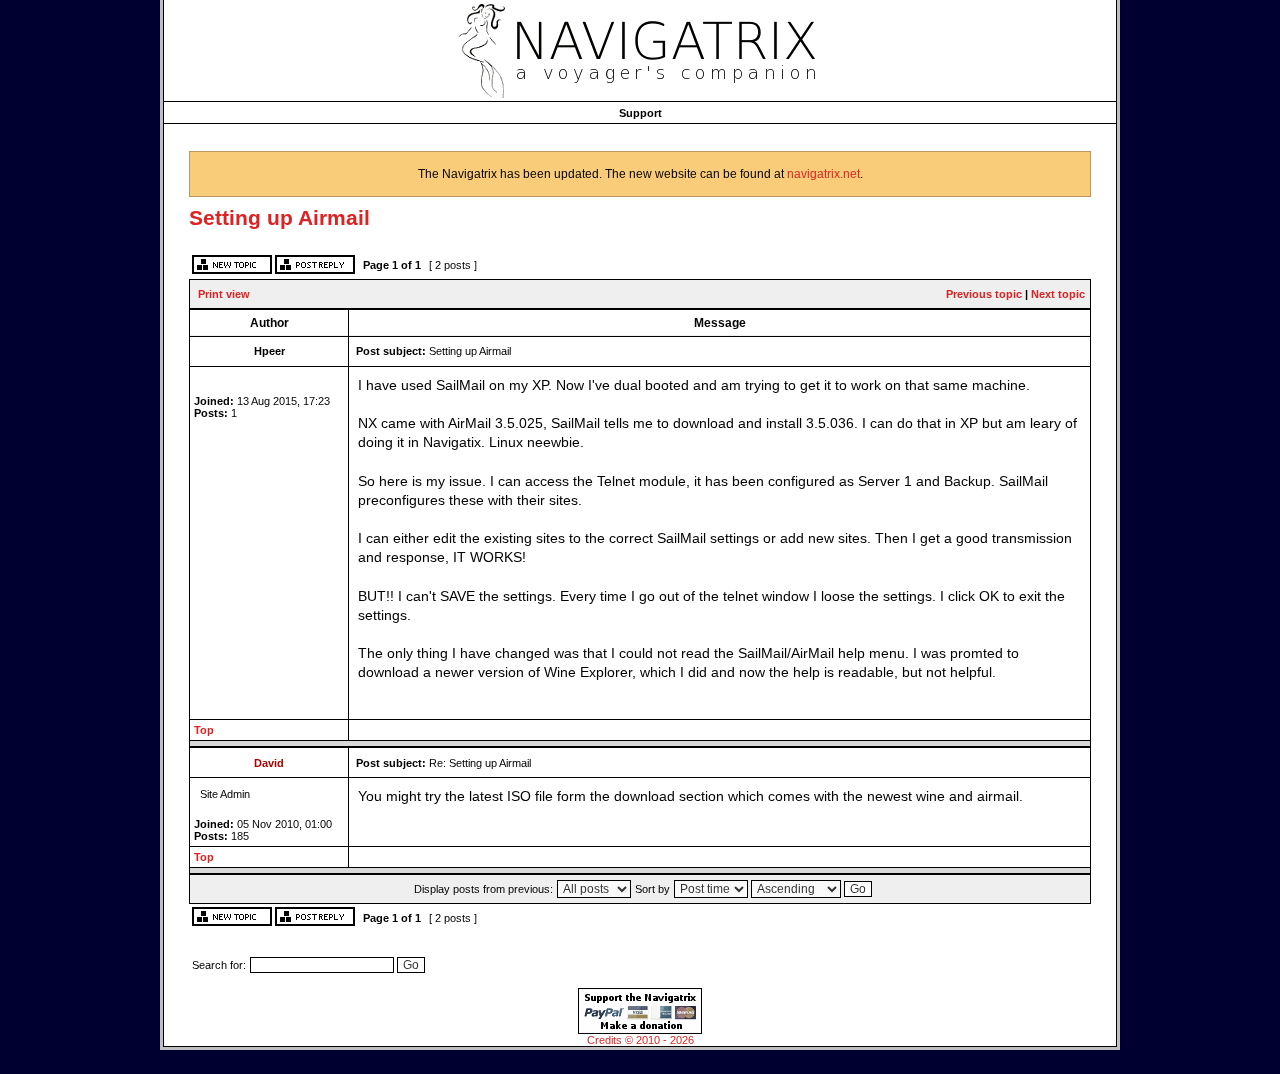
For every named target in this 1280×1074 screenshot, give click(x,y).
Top (204, 730)
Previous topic (984, 294)
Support (640, 113)
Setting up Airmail (279, 217)
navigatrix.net (823, 174)
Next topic (1058, 294)
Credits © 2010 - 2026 (640, 1040)
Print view (224, 294)
